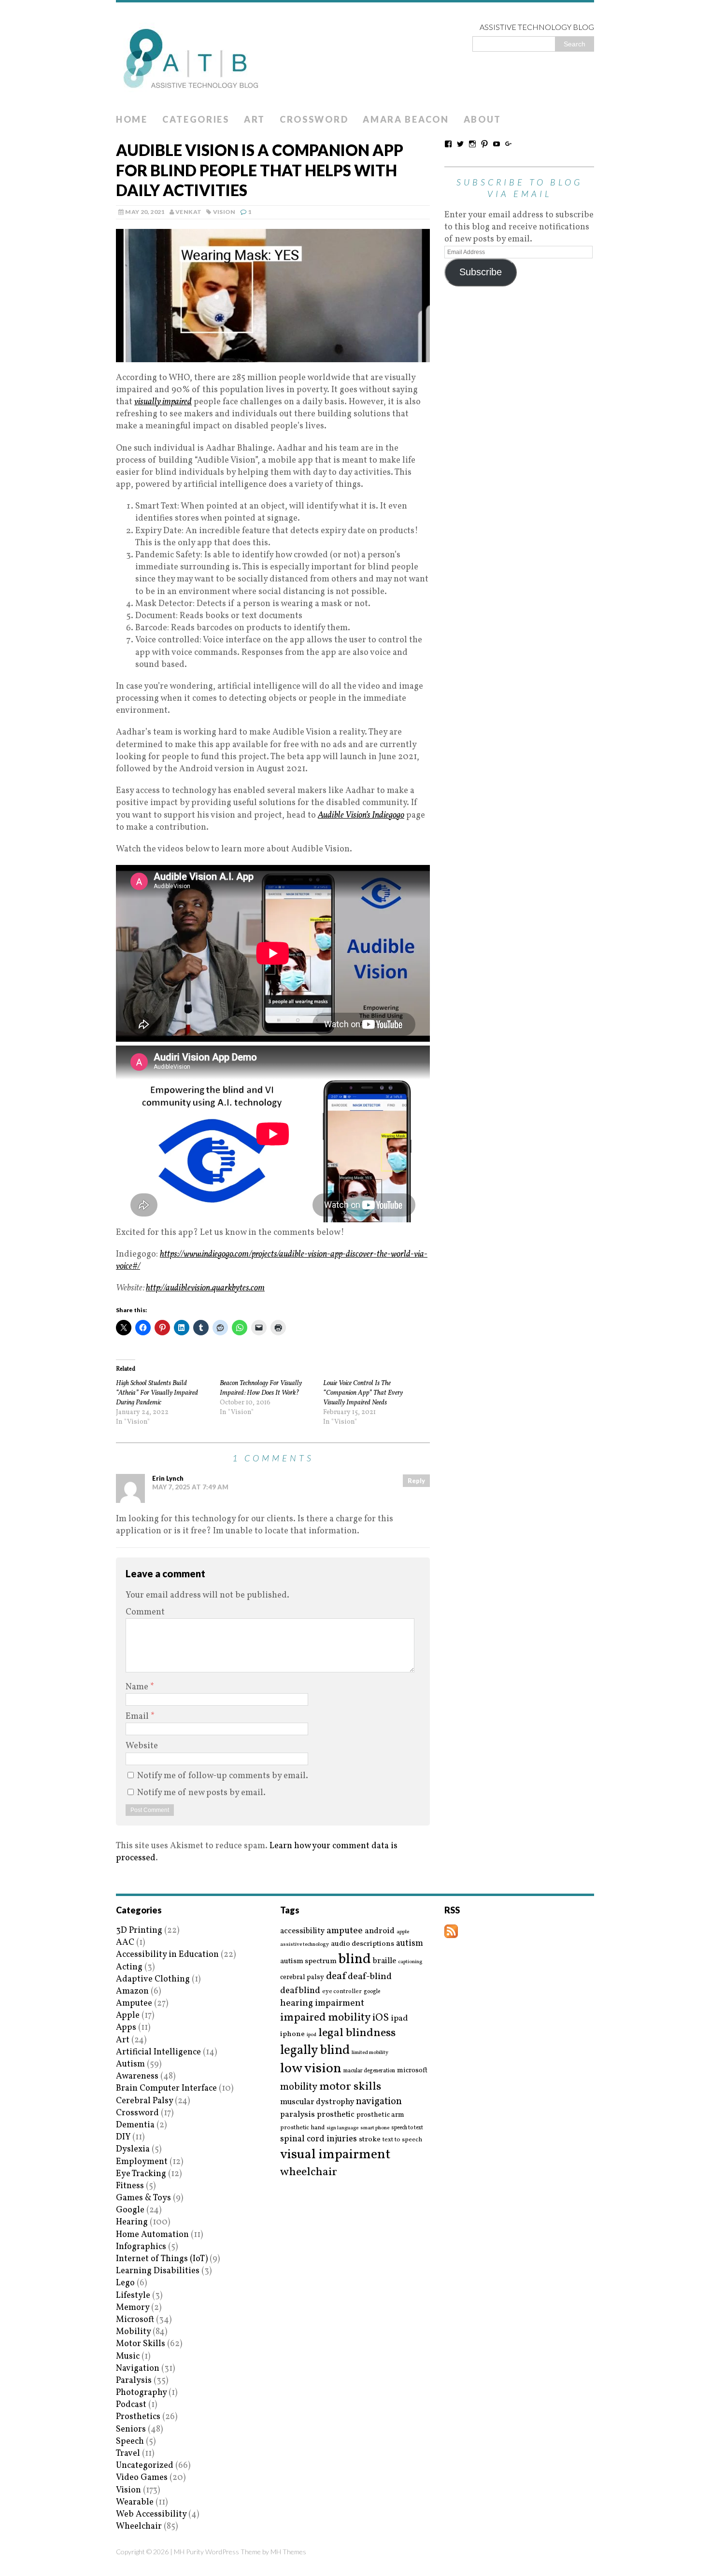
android (380, 1931)
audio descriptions (362, 1944)
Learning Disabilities (158, 2271)
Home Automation (152, 2235)
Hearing (132, 2222)
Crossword (314, 119)
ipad (399, 2019)
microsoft (412, 2071)
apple (403, 1932)
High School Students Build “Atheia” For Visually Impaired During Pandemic (157, 1393)
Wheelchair (139, 2526)
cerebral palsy (302, 1977)
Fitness (130, 2186)
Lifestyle (133, 2296)
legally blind (315, 2051)
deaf (336, 1977)
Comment (145, 1612)
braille (384, 1961)
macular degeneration (369, 2071)
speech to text (407, 2128)
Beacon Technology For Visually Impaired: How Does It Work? (261, 1388)
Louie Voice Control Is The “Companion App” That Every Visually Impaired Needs (363, 1393)
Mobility (133, 2332)
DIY (123, 2137)
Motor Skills (141, 2344)
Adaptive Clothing (153, 1979)
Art (255, 119)
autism (410, 1944)
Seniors (131, 2429)
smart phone (375, 2128)
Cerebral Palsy (144, 2101)
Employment (142, 2162)
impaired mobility (325, 2018)
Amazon (132, 1991)
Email (138, 1717)
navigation (379, 2102)
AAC (125, 1943)
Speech (130, 2442)
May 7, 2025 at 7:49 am (190, 1487)
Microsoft (135, 2320)
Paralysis (134, 2381)
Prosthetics (138, 2417)
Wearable (135, 2502)
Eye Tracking (141, 2174)
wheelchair (309, 2172)
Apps (126, 2028)
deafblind (300, 1991)
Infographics (141, 2247)
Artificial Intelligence (158, 2052)
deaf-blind (370, 1977)
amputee (345, 1931)
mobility (299, 2087)
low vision (311, 2069)
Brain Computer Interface (166, 2088)
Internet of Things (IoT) (162, 2259)
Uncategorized (145, 2466)
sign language (342, 2128)
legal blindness (357, 2033)
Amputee (134, 2003)
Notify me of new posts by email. (201, 1793)
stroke (370, 2140)
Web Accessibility (151, 2514)
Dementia (135, 2125)
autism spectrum (308, 1961)
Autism (130, 2064)
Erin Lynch (168, 1478)
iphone (292, 2034)
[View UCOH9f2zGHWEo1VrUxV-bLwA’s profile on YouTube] (497, 144)
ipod (312, 2035)
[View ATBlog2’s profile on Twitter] (460, 144)
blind (355, 1960)
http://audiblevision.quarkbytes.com (205, 1288)
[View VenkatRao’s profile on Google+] (509, 144)
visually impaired (163, 402)
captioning (410, 1962)
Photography (141, 2393)
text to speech (402, 2140)
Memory (133, 2308)
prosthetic (336, 2115)
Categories (196, 119)
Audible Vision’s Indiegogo (361, 815)
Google (130, 2210)
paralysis (298, 2115)
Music (128, 2357)
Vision (224, 212)
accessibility (302, 1931)
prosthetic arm (380, 2115)
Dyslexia (133, 2149)
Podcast (131, 2405)
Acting (129, 1967)
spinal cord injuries (319, 2139)
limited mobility (370, 2053)
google (372, 1992)
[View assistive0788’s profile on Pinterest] (484, 144)
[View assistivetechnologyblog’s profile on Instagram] (472, 144)
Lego (125, 2283)
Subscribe (481, 272)
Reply (416, 1481)
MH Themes (288, 2552)
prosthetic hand (302, 2128)
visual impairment (335, 2155)
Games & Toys (143, 2198)
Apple (128, 2016)
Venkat (188, 212)
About (483, 119)
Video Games (142, 2478)
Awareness (137, 2076)
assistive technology (305, 1945)
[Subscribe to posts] (451, 1932)
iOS (381, 2018)
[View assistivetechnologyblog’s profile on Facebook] (448, 144)
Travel (128, 2454)
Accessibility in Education (167, 1955)
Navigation (138, 2369)
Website (142, 1746)
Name (138, 1687)
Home (132, 119)
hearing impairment (322, 2003)
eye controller (342, 1991)
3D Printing (139, 1931)
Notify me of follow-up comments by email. (223, 1776)
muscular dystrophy (317, 2102)
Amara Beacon (406, 119)
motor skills (350, 2087)
